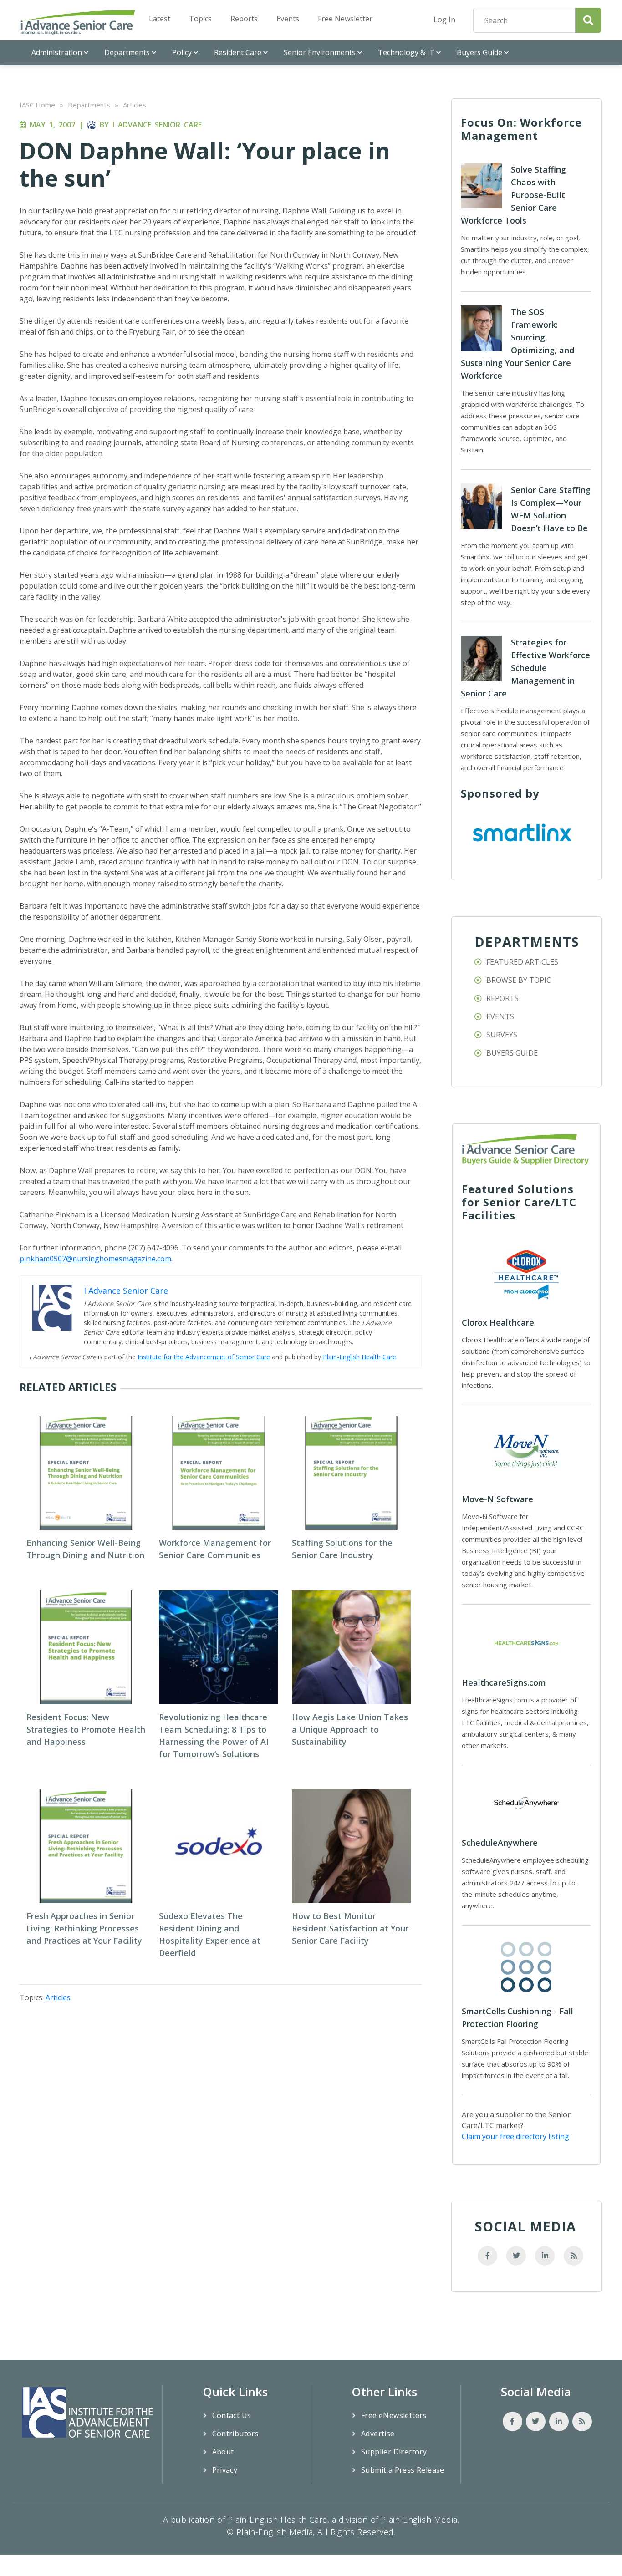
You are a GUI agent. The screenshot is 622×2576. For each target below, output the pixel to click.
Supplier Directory (394, 2452)
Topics (200, 19)
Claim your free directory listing (515, 2136)
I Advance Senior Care (157, 125)
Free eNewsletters (394, 2415)
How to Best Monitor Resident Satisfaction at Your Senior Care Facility (350, 1928)
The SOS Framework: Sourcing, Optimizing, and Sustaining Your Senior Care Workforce (517, 344)
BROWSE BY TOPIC (519, 980)
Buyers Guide (479, 52)
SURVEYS (502, 1035)
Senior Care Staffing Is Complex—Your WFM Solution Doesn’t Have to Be (551, 509)
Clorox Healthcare (498, 1322)
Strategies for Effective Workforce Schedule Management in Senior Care (525, 668)
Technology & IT (406, 52)
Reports (244, 19)
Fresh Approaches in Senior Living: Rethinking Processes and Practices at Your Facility (84, 1928)
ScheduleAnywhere (500, 1843)
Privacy (225, 2470)
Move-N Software (497, 1499)
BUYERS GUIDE (512, 1053)
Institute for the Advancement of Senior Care (204, 1357)
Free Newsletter (345, 19)
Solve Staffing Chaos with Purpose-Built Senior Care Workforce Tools (513, 195)
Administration (57, 52)
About (223, 2452)
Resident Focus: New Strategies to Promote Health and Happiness (86, 1729)
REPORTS (502, 998)
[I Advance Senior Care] (78, 22)
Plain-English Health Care (359, 1357)
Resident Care (238, 52)
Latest (160, 19)
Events (288, 19)
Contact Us (232, 2415)
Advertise (378, 2434)
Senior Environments (320, 52)
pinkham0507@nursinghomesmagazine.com (95, 1259)
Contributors (236, 2434)
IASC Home (37, 105)
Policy (182, 52)
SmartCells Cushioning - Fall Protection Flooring (517, 2017)
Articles (135, 105)
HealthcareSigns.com (504, 1682)
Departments (127, 52)
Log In (444, 20)
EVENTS (500, 1016)
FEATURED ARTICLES (522, 962)
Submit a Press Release (403, 2470)
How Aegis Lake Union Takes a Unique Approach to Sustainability (350, 1729)
